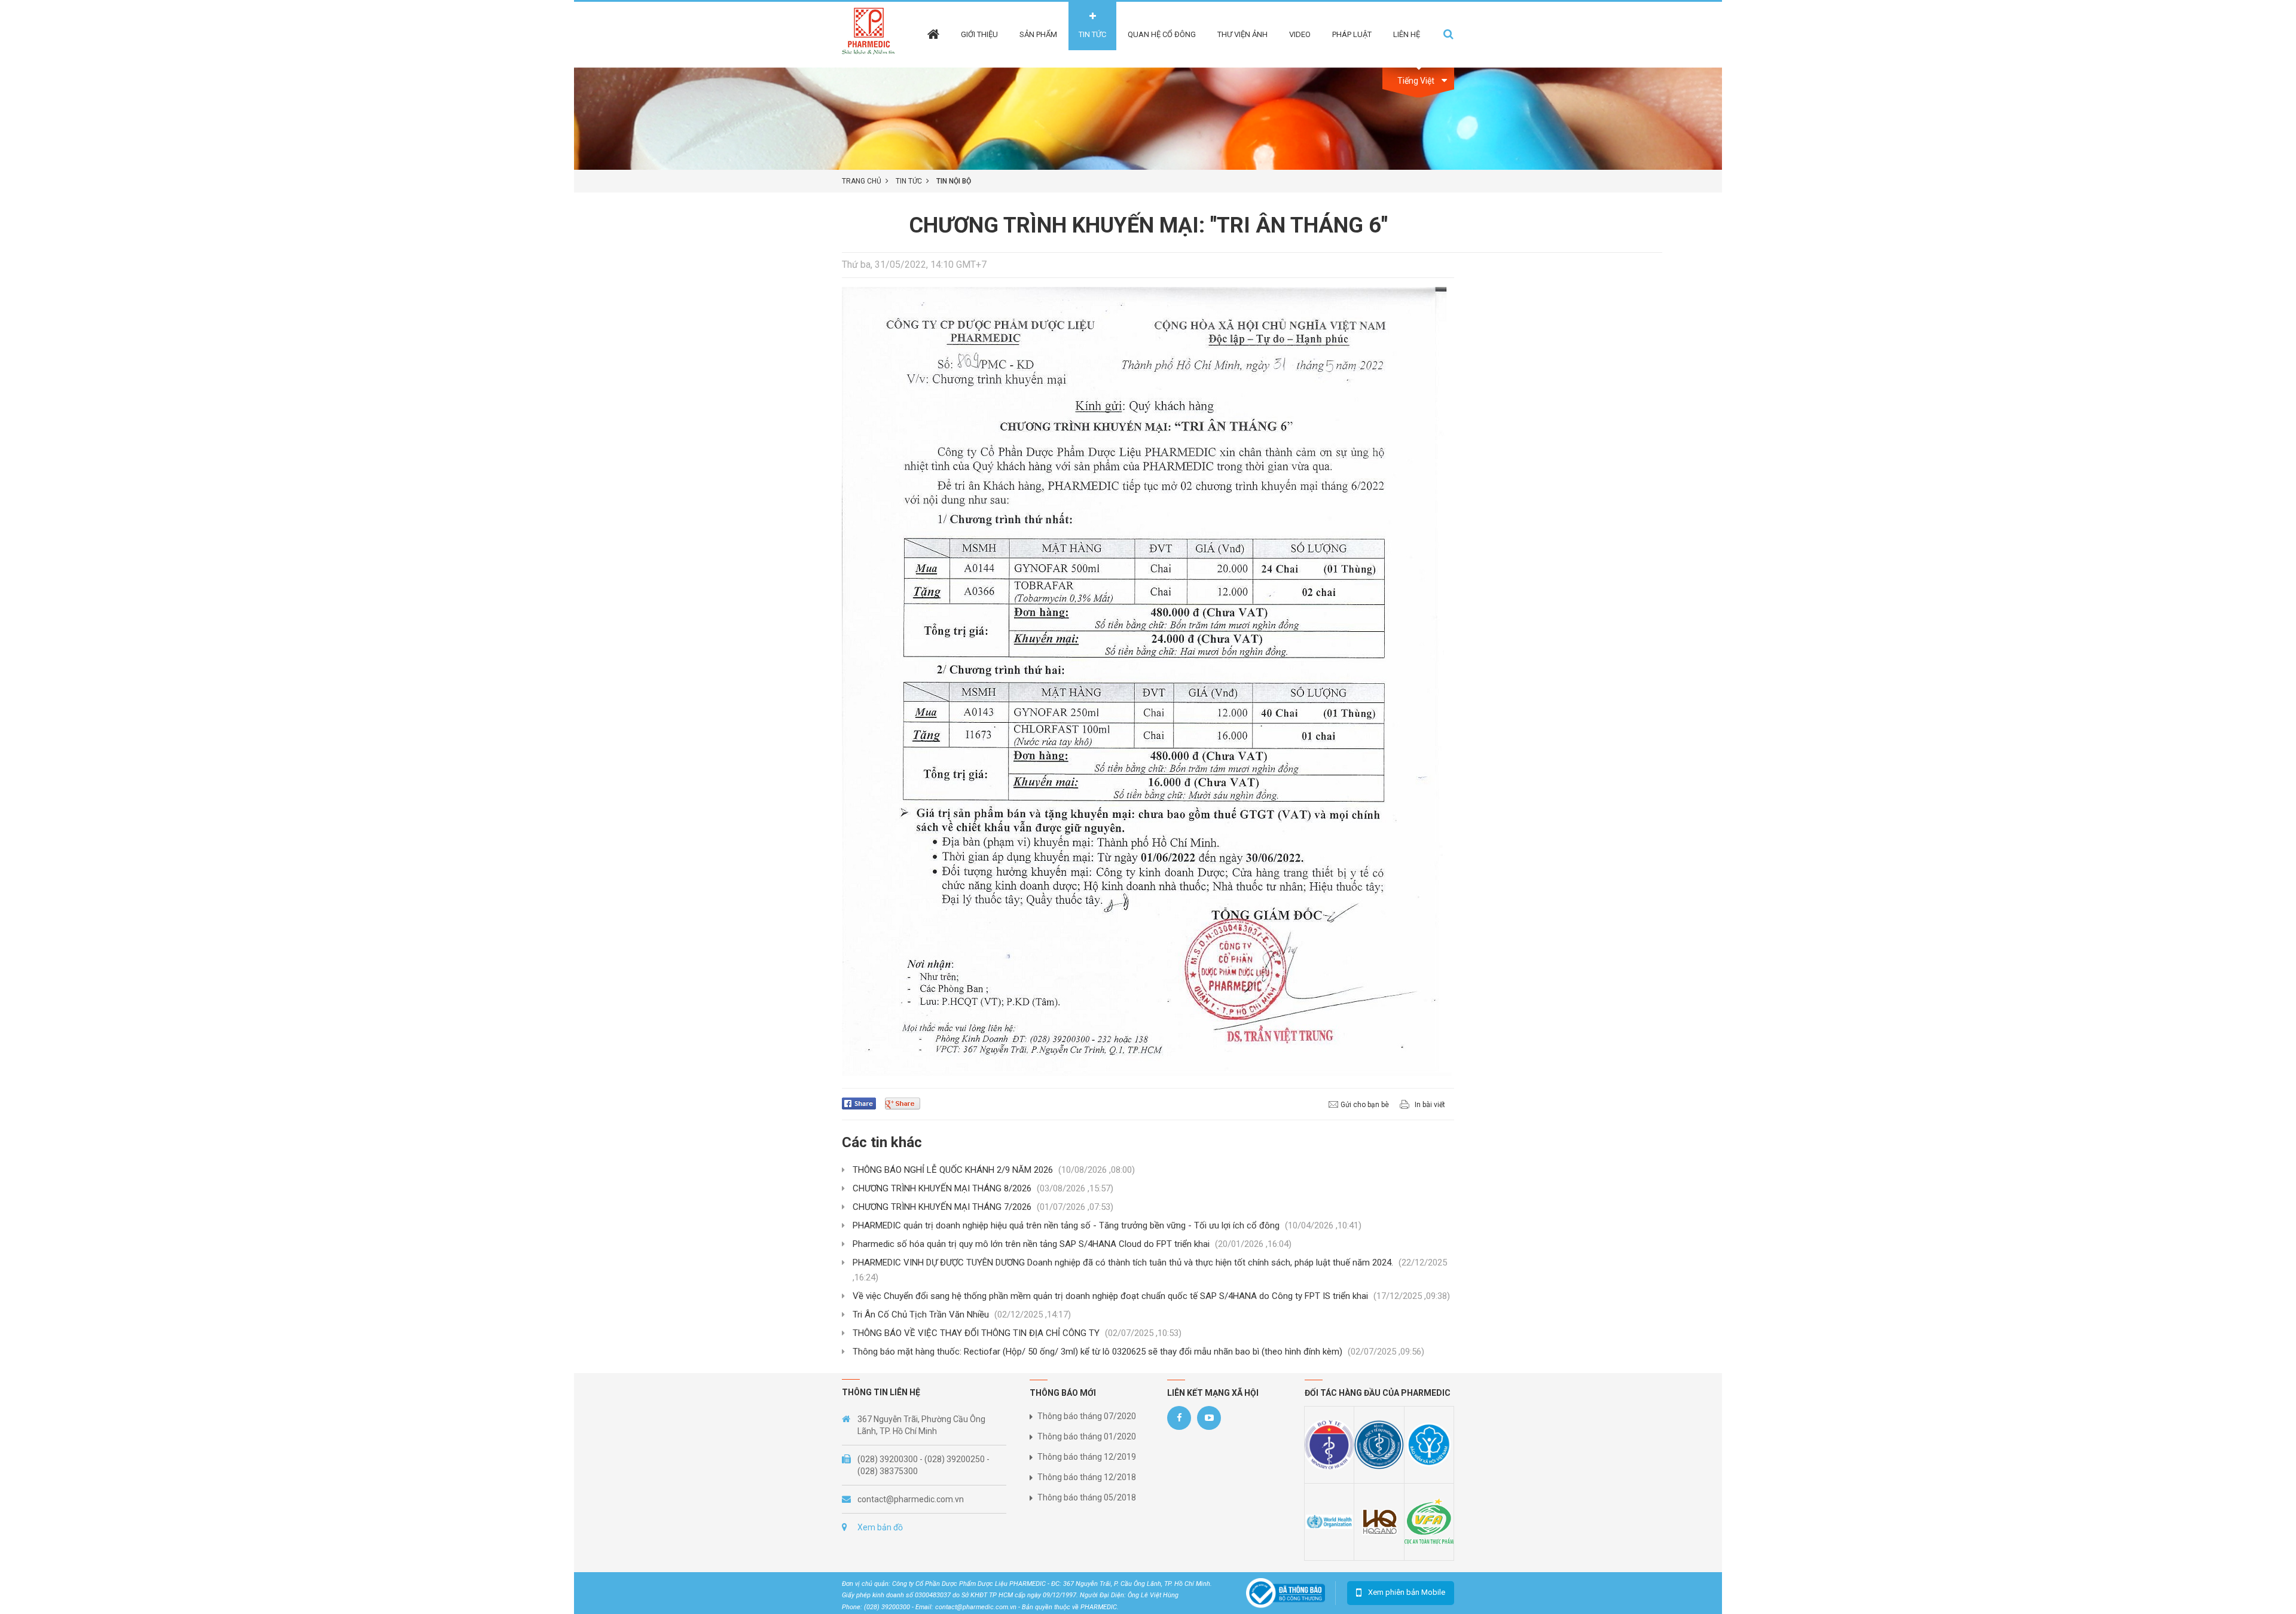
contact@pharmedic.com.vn (911, 1499)
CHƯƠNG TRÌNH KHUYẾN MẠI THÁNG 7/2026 (983, 1207)
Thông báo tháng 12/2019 (1087, 1457)
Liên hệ (1407, 34)
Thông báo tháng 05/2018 (1087, 1497)
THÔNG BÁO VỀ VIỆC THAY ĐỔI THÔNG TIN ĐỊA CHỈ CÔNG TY (1017, 1333)
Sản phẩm (1038, 34)
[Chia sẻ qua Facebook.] (863, 1103)
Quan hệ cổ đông (1162, 34)
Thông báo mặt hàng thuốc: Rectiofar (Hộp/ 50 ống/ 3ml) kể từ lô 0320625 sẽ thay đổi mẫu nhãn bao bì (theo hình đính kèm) (1138, 1352)
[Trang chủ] (933, 26)
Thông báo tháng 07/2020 (1087, 1416)
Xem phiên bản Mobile (1407, 1592)
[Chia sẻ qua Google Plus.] (907, 1103)
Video (1300, 34)
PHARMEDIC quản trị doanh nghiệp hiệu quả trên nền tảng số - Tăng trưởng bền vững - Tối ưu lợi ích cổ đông (1107, 1225)
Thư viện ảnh (1242, 34)
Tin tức (1092, 34)
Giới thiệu (979, 34)
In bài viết (1430, 1105)
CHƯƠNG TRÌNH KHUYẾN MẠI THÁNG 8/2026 (983, 1188)
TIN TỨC (909, 181)
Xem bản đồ (880, 1527)
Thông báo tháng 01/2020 (1087, 1436)
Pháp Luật (1352, 34)
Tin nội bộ (954, 181)
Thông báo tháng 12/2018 (1087, 1477)
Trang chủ (862, 181)
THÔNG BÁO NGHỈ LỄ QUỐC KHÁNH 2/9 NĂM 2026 (994, 1170)
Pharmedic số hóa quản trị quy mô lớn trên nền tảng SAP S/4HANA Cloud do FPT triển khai (1072, 1244)
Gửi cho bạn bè (1365, 1105)
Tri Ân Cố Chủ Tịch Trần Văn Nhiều (962, 1315)
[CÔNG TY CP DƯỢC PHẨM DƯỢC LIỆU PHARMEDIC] (872, 34)
